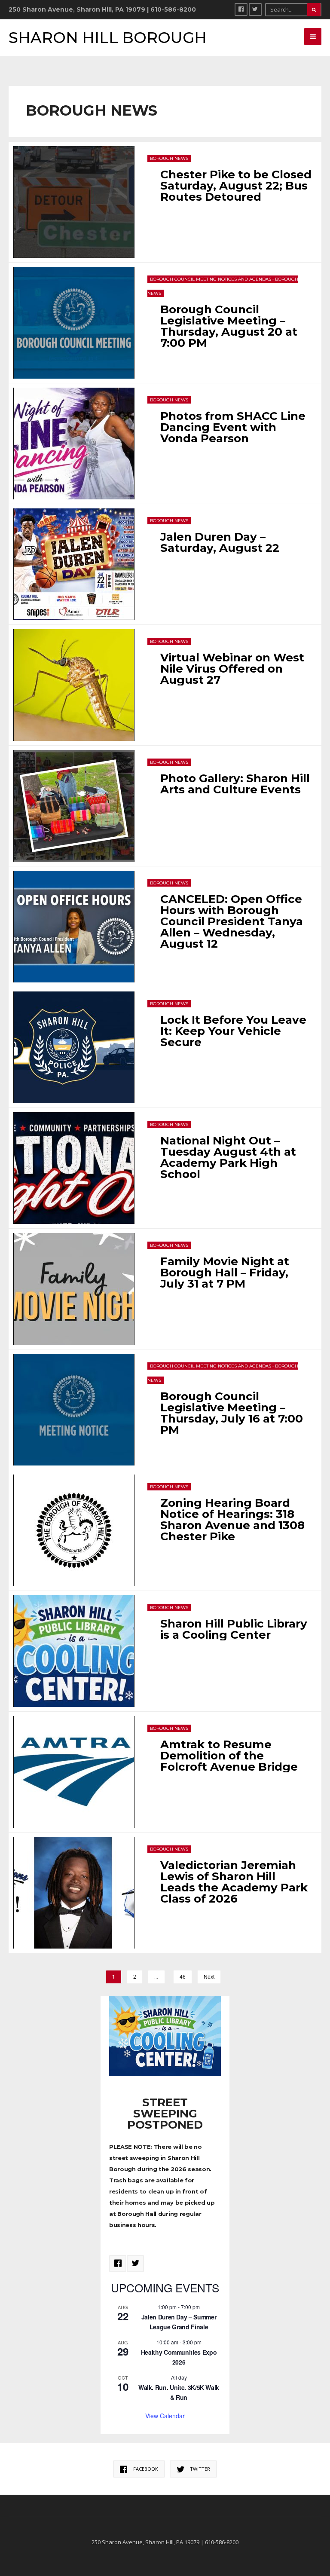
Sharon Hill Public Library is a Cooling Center (234, 1629)
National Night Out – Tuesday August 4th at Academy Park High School (228, 1157)
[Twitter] (255, 9)
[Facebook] (241, 9)
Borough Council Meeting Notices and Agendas (211, 279)
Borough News (169, 158)
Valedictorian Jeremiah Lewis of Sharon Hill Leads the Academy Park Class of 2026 (234, 1882)
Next (209, 1977)
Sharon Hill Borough (108, 38)
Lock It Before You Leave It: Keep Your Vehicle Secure (233, 1031)
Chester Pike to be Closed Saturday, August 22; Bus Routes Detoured (236, 186)
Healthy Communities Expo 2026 (179, 2357)
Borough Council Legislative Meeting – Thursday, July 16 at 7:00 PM (232, 1413)
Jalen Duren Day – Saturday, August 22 (220, 542)
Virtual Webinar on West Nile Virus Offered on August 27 (232, 669)
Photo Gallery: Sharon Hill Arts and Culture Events (235, 784)
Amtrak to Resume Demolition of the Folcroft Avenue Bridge (229, 1756)
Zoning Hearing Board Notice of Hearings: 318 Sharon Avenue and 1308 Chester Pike (232, 1520)
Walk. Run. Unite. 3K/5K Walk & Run (179, 2392)
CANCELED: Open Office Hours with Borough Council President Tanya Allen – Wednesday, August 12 (232, 921)
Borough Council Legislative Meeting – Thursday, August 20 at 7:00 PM (229, 326)
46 (183, 1977)
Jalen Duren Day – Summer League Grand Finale (179, 2322)
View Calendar (165, 2416)
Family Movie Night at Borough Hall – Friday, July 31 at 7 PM (225, 1273)
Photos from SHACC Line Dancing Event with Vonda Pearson (233, 427)
